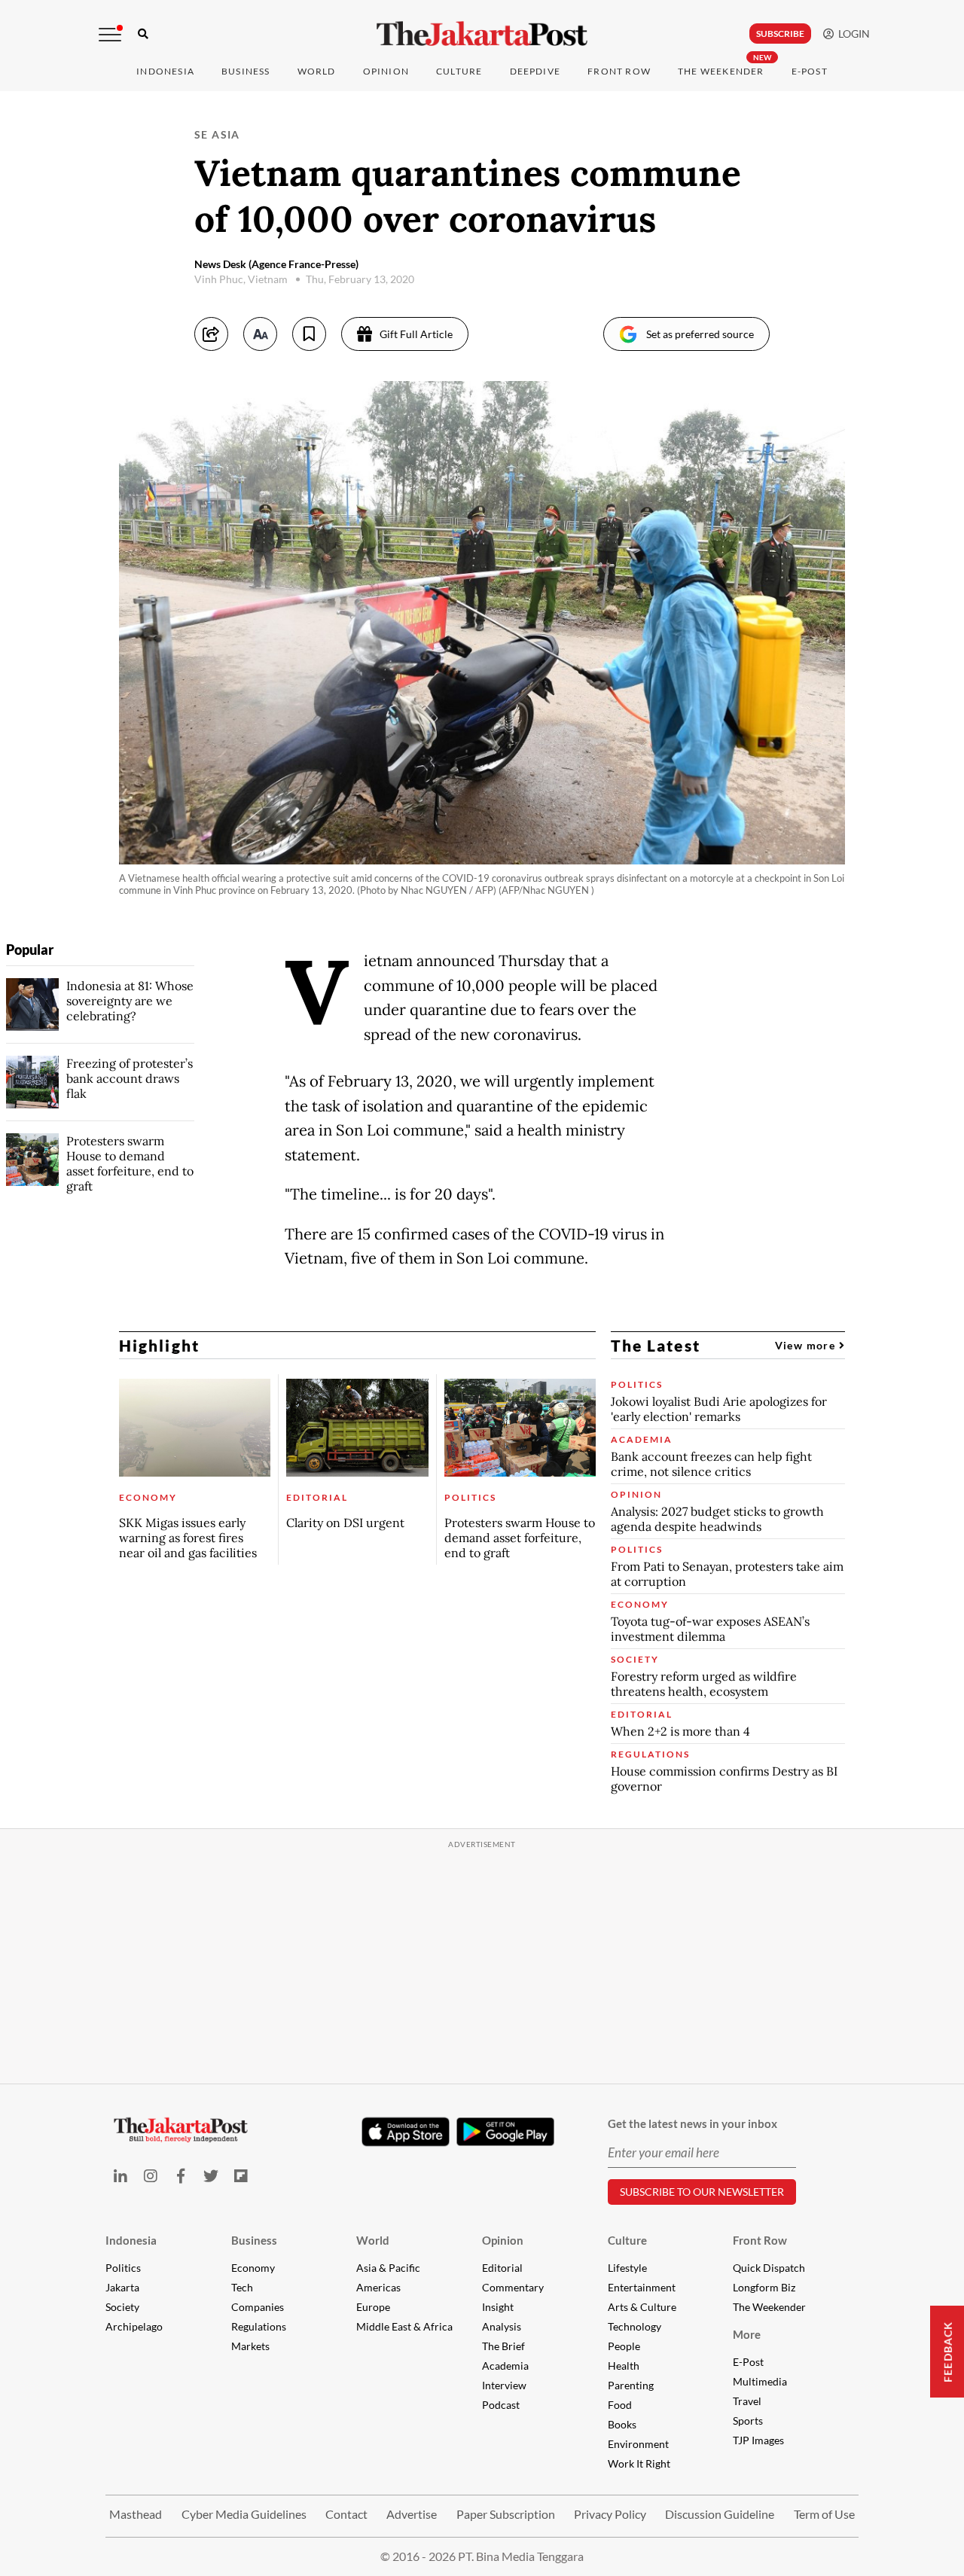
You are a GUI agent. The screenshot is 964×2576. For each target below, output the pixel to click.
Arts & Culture (642, 2307)
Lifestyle (627, 2268)
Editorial (502, 2268)
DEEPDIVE (535, 71)
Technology (635, 2326)
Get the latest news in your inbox (692, 2123)
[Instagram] (151, 2176)
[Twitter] (211, 2176)
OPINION (386, 71)
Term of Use (824, 2514)
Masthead (136, 2514)
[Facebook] (181, 2176)
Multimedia (760, 2381)
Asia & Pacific (388, 2268)
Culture (627, 2240)
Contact (346, 2514)
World (317, 71)
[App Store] (405, 2131)
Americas (378, 2287)
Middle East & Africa (404, 2326)
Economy (253, 2268)
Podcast (501, 2405)
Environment (638, 2444)
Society (122, 2307)
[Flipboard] (241, 2176)
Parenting (631, 2385)
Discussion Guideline (720, 2514)
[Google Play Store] (505, 2132)
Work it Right (639, 2463)
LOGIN (852, 34)
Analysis (502, 2326)
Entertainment (642, 2287)
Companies (258, 2307)
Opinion (503, 2240)
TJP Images (758, 2440)
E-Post (810, 71)
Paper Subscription (506, 2514)
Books (622, 2424)
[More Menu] (110, 35)
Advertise (412, 2514)
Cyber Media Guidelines (244, 2514)
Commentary (513, 2287)
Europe (373, 2307)
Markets (250, 2346)
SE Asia (217, 134)
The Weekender (721, 71)
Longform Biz (764, 2287)
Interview (504, 2385)
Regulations (259, 2326)
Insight (498, 2307)
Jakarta (122, 2287)
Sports (748, 2421)
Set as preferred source (700, 334)
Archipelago (134, 2326)
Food (620, 2405)
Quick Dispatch (769, 2268)
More (747, 2334)
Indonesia (165, 71)
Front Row (619, 71)
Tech (242, 2287)
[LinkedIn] (120, 2176)
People (624, 2346)
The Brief (503, 2346)
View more (807, 1345)
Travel (747, 2401)
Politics (123, 2268)
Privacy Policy (610, 2514)
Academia (505, 2366)
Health (624, 2366)
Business (246, 71)
